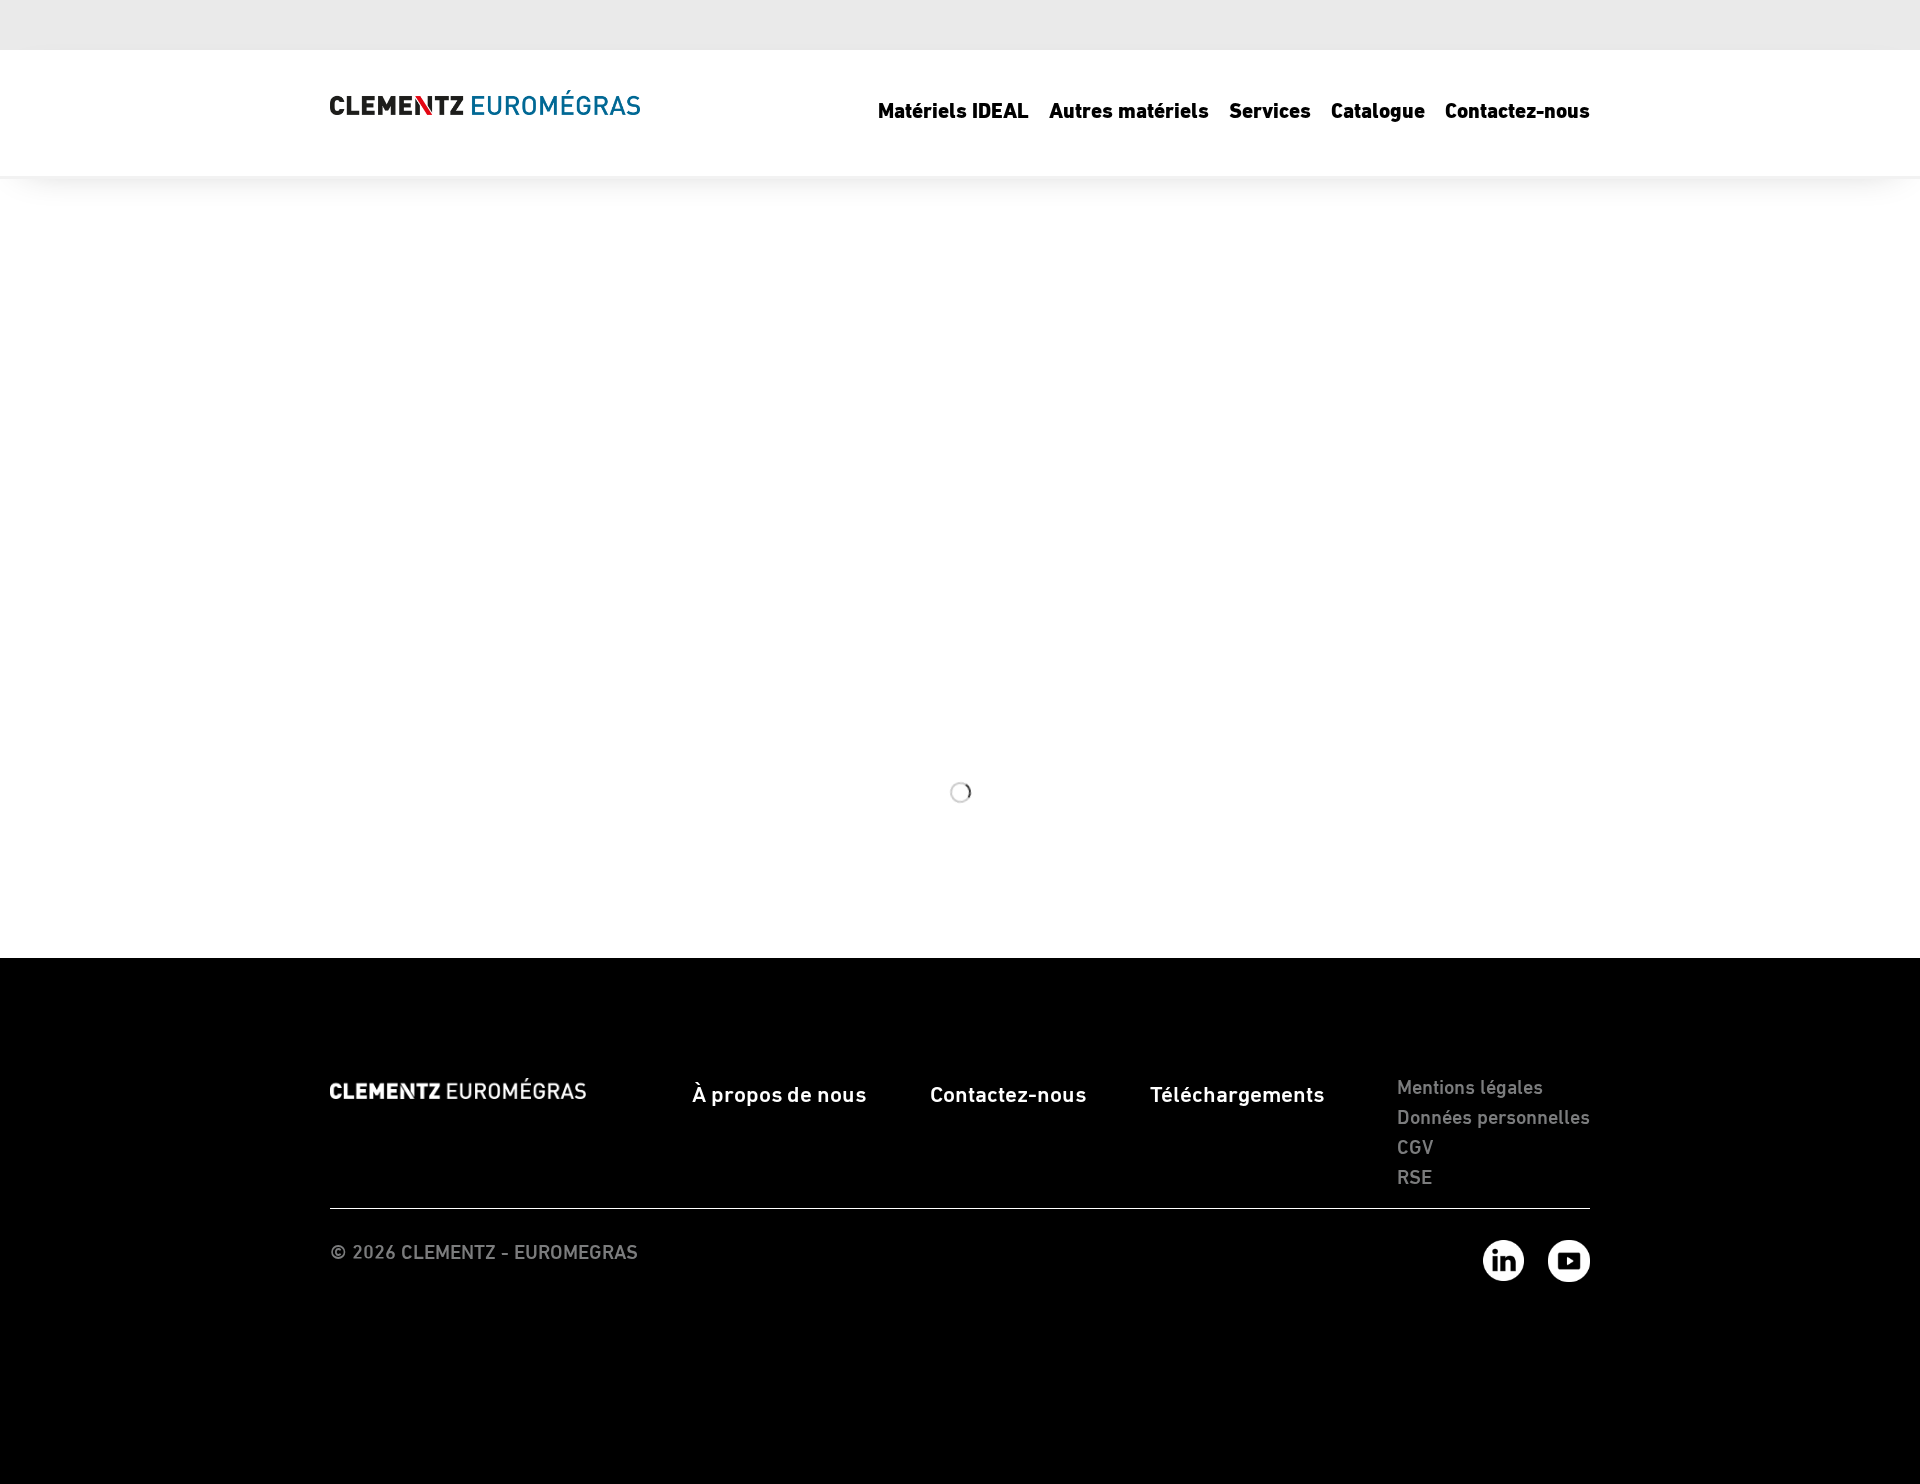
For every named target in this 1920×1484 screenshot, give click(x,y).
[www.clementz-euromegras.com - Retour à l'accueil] (485, 102)
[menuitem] (953, 113)
